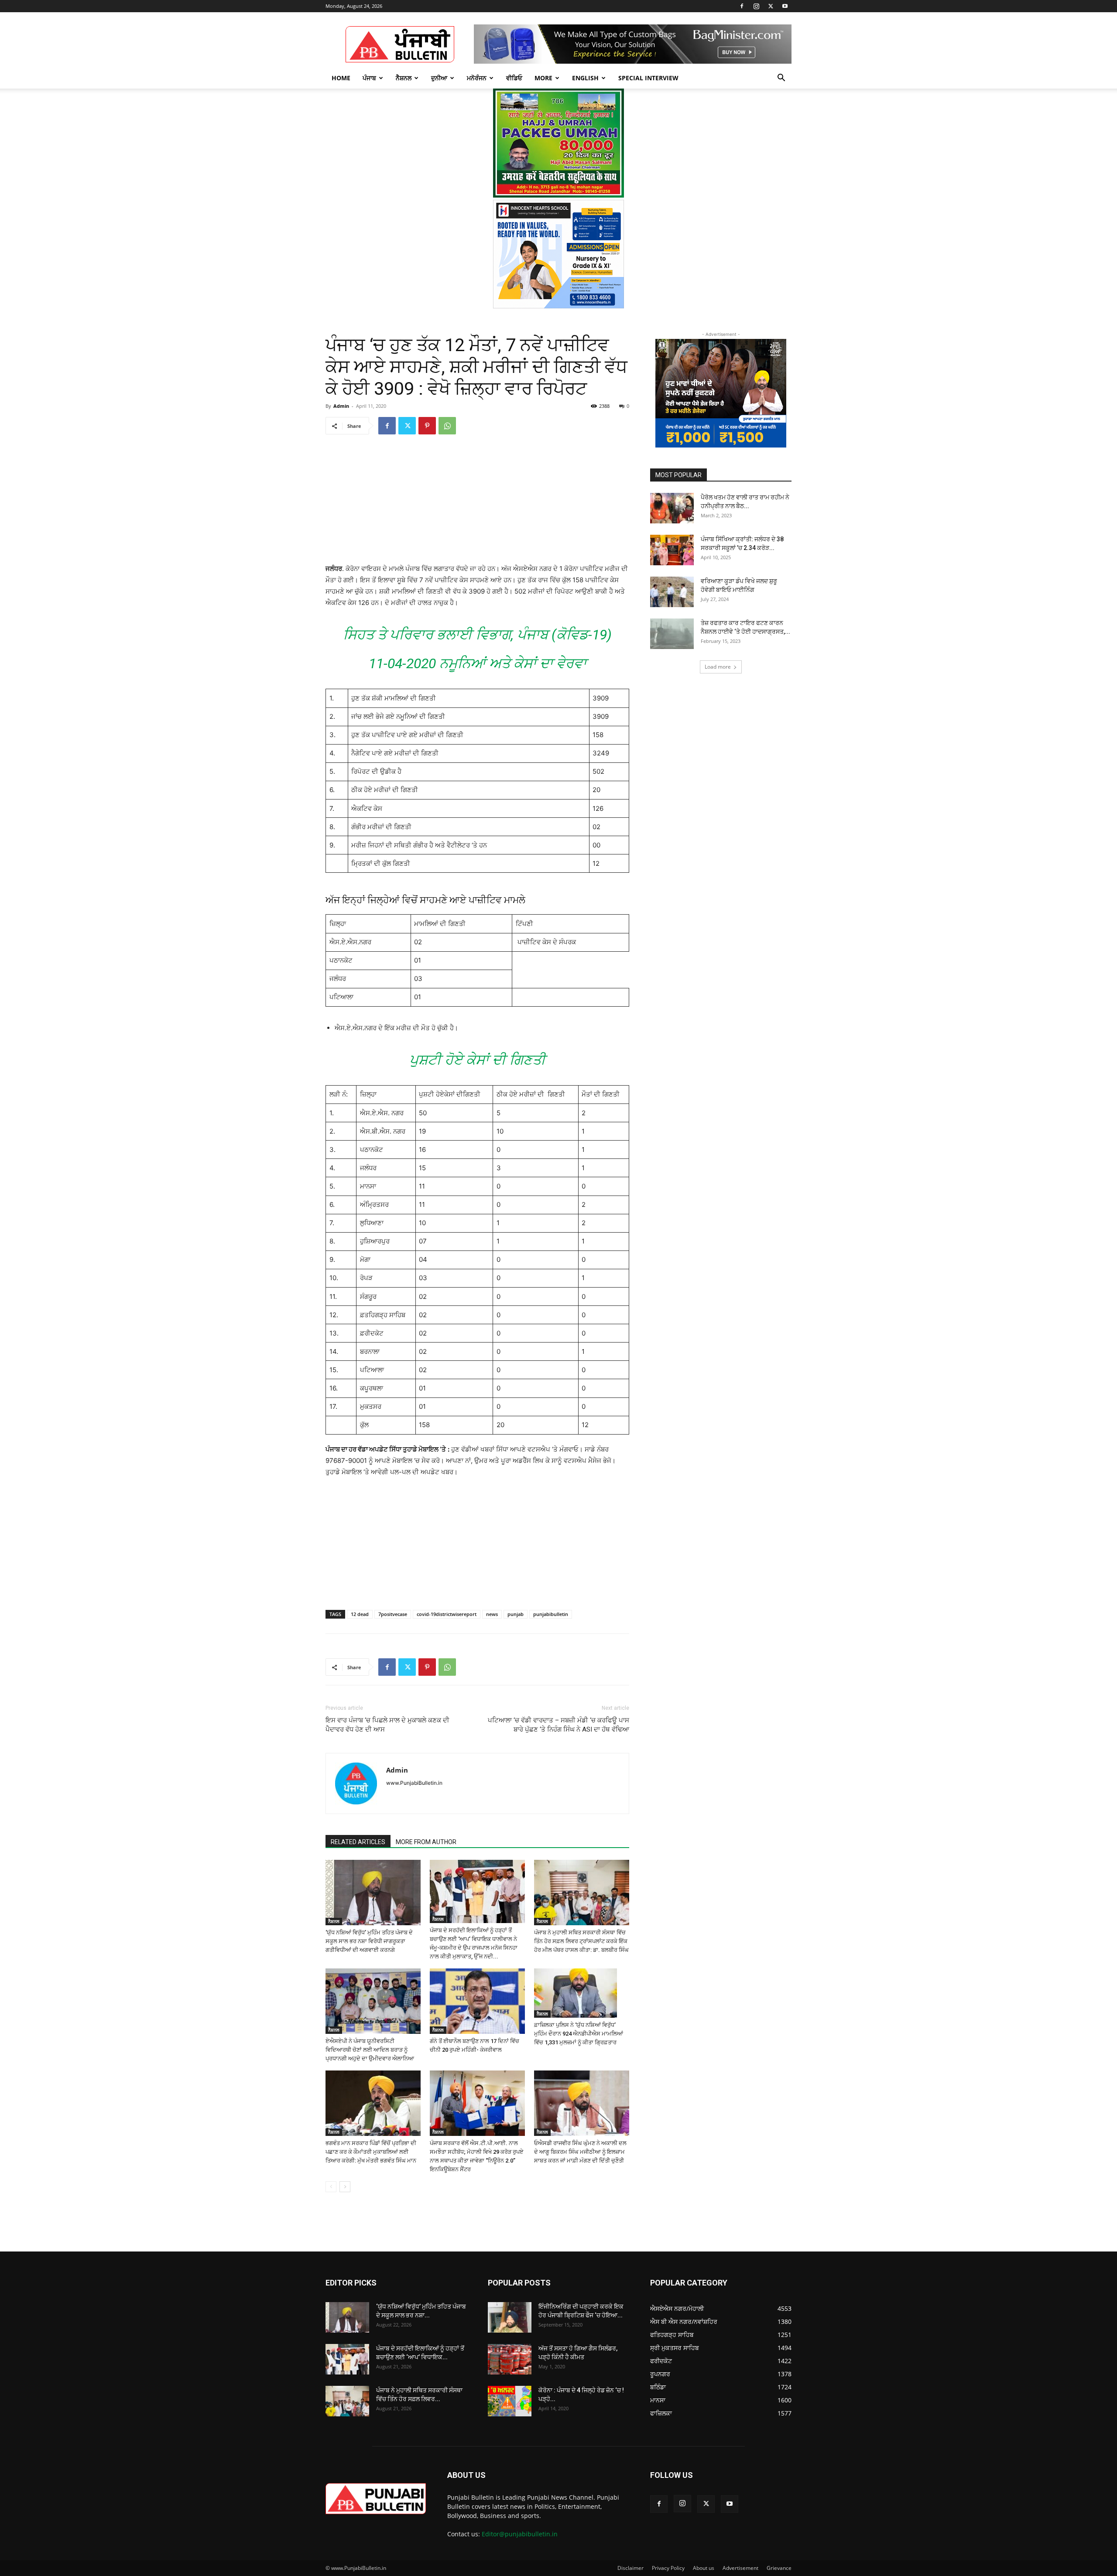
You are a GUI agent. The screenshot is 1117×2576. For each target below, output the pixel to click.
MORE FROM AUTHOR (426, 1842)
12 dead (360, 1614)
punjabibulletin (551, 1614)
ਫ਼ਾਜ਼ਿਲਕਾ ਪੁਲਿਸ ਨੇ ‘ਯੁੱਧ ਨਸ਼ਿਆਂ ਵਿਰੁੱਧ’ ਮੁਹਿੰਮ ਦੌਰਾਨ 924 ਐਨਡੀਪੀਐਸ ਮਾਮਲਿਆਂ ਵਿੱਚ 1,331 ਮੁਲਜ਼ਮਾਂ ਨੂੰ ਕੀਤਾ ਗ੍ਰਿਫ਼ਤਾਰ (579, 2034)
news (492, 1614)
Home (341, 78)
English (585, 78)
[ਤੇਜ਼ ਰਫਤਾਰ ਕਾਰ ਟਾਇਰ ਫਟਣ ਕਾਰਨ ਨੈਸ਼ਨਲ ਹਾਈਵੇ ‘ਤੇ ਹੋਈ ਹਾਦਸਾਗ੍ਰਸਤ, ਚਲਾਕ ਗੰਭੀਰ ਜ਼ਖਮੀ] (672, 634)
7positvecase (393, 1614)
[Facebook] (742, 6)
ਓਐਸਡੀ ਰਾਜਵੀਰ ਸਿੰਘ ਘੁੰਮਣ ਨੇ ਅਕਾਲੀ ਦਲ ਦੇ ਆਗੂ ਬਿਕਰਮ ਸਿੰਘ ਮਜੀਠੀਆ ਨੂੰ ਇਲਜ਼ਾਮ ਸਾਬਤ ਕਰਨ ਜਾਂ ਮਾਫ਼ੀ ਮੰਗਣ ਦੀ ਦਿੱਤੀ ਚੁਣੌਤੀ (580, 2152)
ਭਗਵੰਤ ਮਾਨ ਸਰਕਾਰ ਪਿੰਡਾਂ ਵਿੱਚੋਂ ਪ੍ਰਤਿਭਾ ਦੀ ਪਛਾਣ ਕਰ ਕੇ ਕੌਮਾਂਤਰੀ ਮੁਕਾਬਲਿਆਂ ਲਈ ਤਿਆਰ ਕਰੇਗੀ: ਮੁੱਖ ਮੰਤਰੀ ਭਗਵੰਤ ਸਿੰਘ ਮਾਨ (371, 2152)
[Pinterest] (427, 426)
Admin (341, 406)
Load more (718, 667)
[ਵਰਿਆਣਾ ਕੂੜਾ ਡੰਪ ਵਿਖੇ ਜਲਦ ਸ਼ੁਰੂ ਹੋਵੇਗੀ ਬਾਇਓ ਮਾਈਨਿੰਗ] (672, 592)
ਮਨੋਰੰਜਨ (477, 78)
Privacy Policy (668, 2568)
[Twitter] (771, 6)
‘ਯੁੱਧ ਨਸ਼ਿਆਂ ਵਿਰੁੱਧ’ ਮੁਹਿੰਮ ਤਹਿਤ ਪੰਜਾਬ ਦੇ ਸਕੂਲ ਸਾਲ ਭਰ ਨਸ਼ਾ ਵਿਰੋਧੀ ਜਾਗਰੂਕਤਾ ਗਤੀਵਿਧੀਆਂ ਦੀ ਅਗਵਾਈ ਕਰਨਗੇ (369, 1941)
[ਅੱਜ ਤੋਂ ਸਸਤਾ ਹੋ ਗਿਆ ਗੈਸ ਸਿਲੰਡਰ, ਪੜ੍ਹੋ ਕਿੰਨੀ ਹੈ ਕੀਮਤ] (510, 2359)
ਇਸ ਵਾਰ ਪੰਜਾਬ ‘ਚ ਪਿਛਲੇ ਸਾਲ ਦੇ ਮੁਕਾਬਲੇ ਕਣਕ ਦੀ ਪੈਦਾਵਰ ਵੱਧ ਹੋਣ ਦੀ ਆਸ (387, 1725)
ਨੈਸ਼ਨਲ (404, 78)
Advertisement (740, 2568)
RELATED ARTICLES (358, 1842)
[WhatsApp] (447, 426)
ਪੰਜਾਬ (369, 78)
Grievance (779, 2568)
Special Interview (648, 78)
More (543, 78)
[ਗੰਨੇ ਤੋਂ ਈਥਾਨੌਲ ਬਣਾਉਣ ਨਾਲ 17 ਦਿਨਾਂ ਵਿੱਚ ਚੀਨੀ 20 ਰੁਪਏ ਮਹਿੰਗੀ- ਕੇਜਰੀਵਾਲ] (477, 2001)
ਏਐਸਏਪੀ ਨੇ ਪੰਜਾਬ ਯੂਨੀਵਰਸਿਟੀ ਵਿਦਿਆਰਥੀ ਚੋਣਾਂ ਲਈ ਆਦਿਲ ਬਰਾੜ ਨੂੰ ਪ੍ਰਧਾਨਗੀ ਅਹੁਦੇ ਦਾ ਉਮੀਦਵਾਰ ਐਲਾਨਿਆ (370, 2050)
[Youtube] (785, 6)
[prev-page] (331, 2187)
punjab (516, 1614)
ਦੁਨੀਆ (439, 78)
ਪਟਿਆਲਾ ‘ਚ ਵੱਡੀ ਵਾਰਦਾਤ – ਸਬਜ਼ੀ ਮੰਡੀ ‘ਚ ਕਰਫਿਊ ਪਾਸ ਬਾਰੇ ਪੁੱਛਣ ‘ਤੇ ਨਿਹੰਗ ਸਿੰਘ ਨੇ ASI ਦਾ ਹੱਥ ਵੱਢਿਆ (558, 1725)
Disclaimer (630, 2568)
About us (704, 2568)
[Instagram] (756, 6)
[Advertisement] (477, 505)
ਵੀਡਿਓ (514, 78)
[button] (781, 79)
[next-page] (345, 2187)
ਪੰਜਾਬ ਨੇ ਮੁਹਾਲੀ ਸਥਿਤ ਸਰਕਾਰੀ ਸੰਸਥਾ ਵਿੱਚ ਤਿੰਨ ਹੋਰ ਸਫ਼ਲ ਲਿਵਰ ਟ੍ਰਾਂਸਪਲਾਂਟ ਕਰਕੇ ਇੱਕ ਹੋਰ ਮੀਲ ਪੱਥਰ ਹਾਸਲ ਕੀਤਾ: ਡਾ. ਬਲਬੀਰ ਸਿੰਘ (581, 1941)
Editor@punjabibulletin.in (520, 2534)
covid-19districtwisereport (447, 1614)
